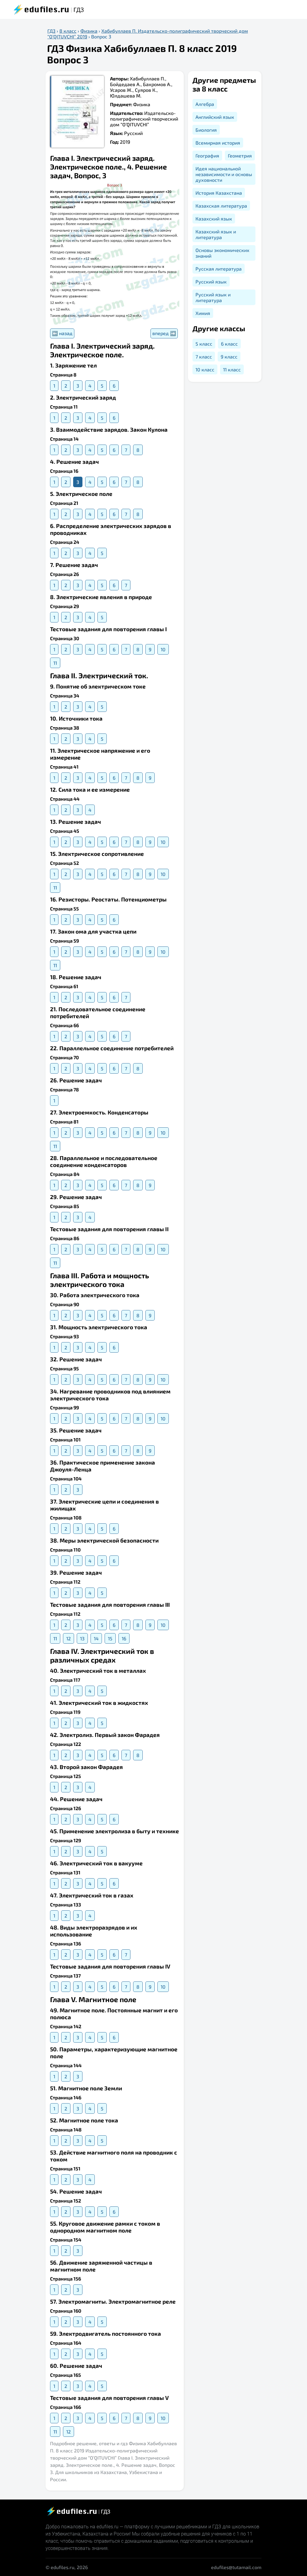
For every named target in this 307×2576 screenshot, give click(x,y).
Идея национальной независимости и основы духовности (224, 174)
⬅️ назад (62, 333)
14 (96, 1638)
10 (163, 649)
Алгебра (205, 104)
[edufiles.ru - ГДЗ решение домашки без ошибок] (78, 2511)
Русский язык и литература (213, 297)
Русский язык (211, 282)
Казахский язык (214, 219)
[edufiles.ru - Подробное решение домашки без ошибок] (48, 9)
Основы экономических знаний (222, 253)
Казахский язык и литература (216, 234)
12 (69, 1638)
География (207, 156)
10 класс (205, 369)
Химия (203, 313)
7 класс (204, 357)
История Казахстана (219, 193)
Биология (206, 130)
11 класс (232, 369)
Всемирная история (218, 143)
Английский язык (215, 117)
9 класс (229, 357)
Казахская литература (221, 206)
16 (124, 1638)
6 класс (229, 344)
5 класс (204, 344)
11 (55, 663)
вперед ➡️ (164, 333)
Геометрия (240, 156)
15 (110, 1638)
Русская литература (219, 269)
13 (82, 1638)
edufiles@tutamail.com (236, 2567)
